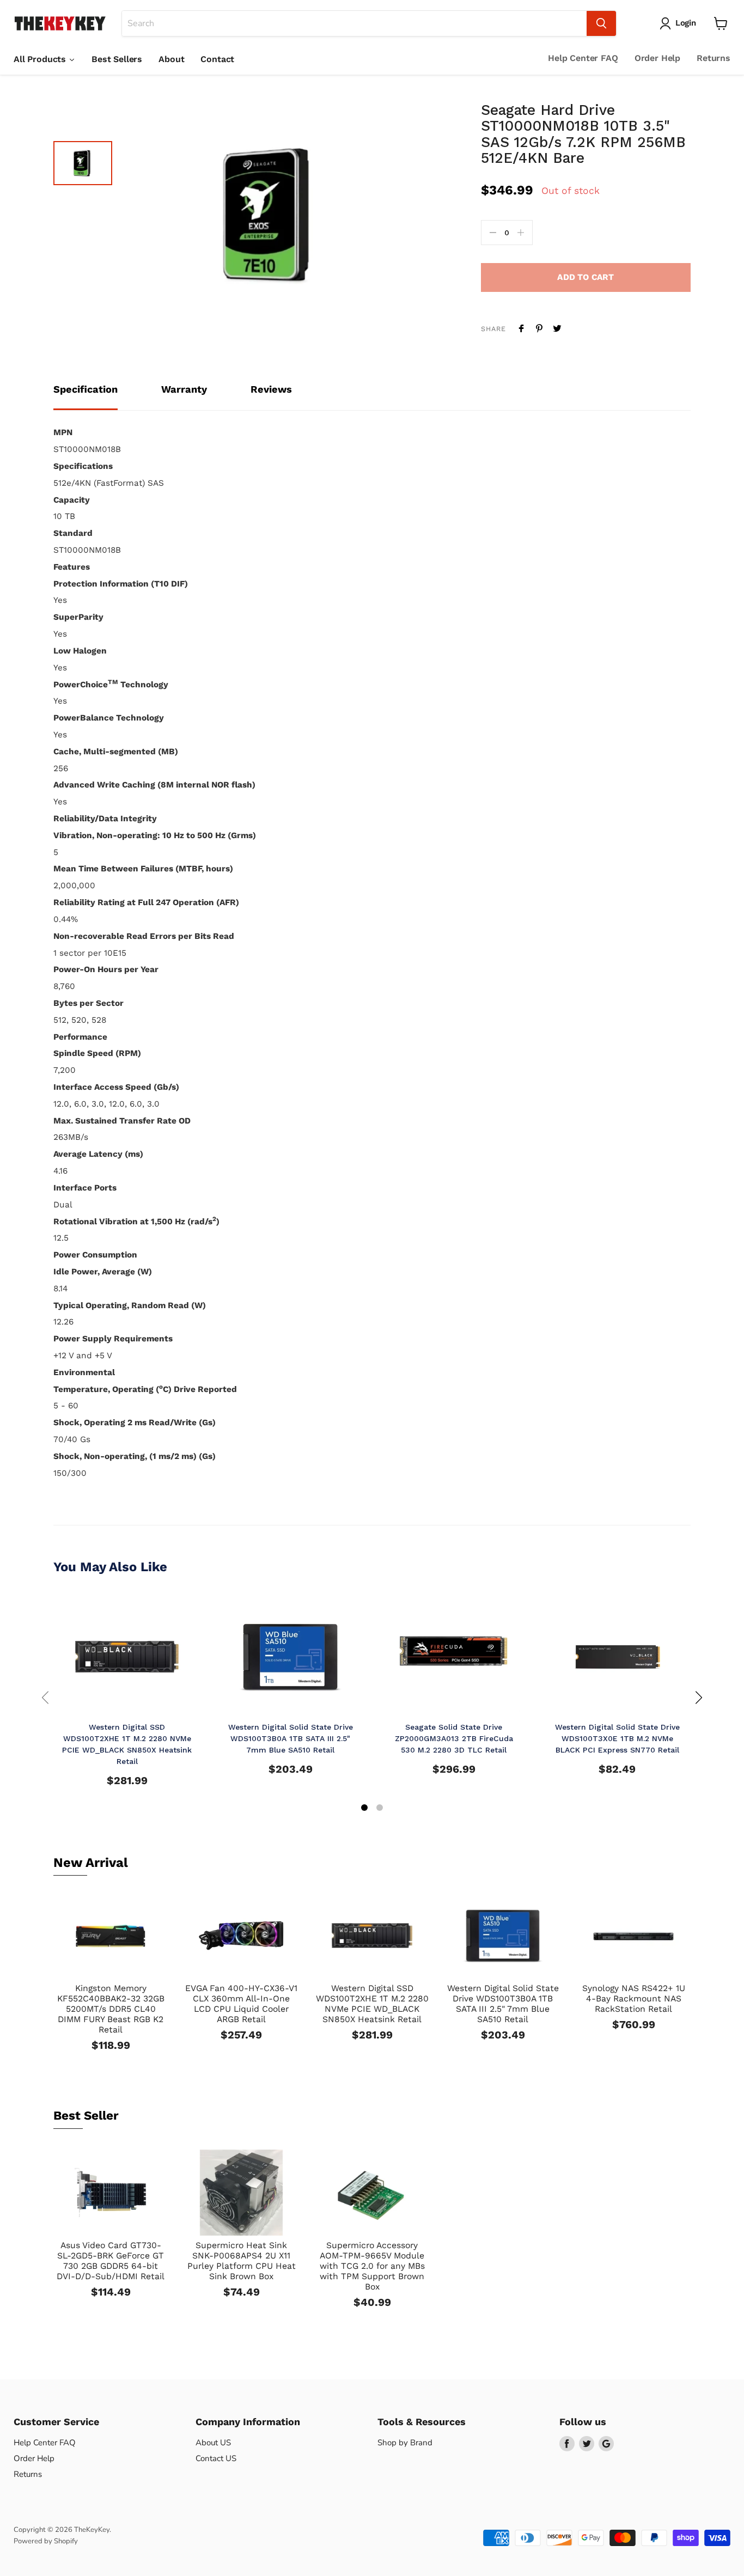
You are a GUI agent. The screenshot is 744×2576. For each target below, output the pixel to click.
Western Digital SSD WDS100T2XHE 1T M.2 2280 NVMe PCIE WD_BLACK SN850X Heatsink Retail (372, 2004)
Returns (713, 58)
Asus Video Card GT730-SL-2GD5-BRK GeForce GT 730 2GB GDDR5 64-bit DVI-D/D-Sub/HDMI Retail (111, 2261)
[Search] (601, 23)
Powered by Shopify (46, 2541)
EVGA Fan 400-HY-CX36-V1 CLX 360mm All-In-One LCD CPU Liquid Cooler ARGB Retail (241, 2004)
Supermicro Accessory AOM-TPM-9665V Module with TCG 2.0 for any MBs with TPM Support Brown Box (372, 2266)
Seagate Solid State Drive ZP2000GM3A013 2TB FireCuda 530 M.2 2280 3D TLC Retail (454, 1738)
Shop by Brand (405, 2443)
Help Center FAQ (583, 58)
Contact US (216, 2458)
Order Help (657, 58)
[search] (354, 23)
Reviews (271, 389)
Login (686, 23)
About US (213, 2443)
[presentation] (45, 1698)
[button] (364, 1809)
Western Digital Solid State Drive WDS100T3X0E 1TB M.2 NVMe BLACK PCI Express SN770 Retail (617, 1738)
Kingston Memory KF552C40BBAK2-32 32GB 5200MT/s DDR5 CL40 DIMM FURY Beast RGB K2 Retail (111, 2009)
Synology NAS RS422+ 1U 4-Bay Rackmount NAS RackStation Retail (634, 1998)
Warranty (184, 389)
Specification (86, 389)
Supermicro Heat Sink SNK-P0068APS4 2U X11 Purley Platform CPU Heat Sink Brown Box (242, 2261)
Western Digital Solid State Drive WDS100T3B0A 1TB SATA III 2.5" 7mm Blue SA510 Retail (291, 1738)
